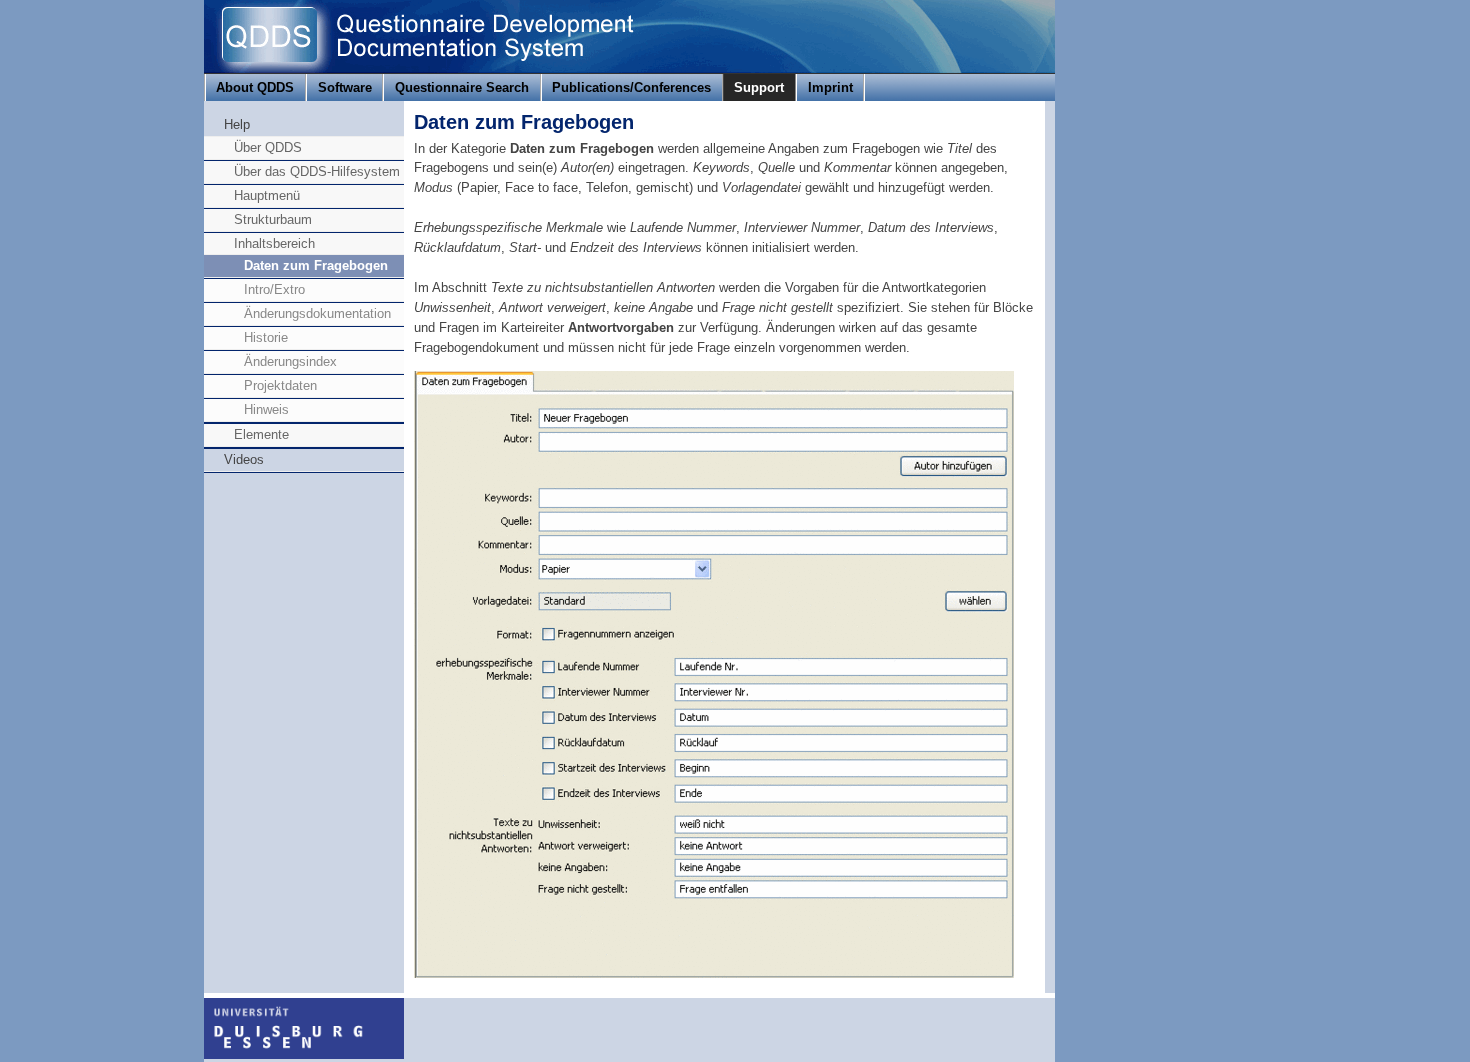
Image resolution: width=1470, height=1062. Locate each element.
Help (237, 124)
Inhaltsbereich (274, 243)
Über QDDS (268, 147)
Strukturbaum (273, 219)
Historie (266, 337)
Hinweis (266, 409)
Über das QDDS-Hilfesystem (317, 171)
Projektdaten (280, 385)
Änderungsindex (290, 361)
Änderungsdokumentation (317, 313)
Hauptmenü (267, 195)
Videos (244, 459)
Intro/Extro (274, 289)
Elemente (261, 434)
